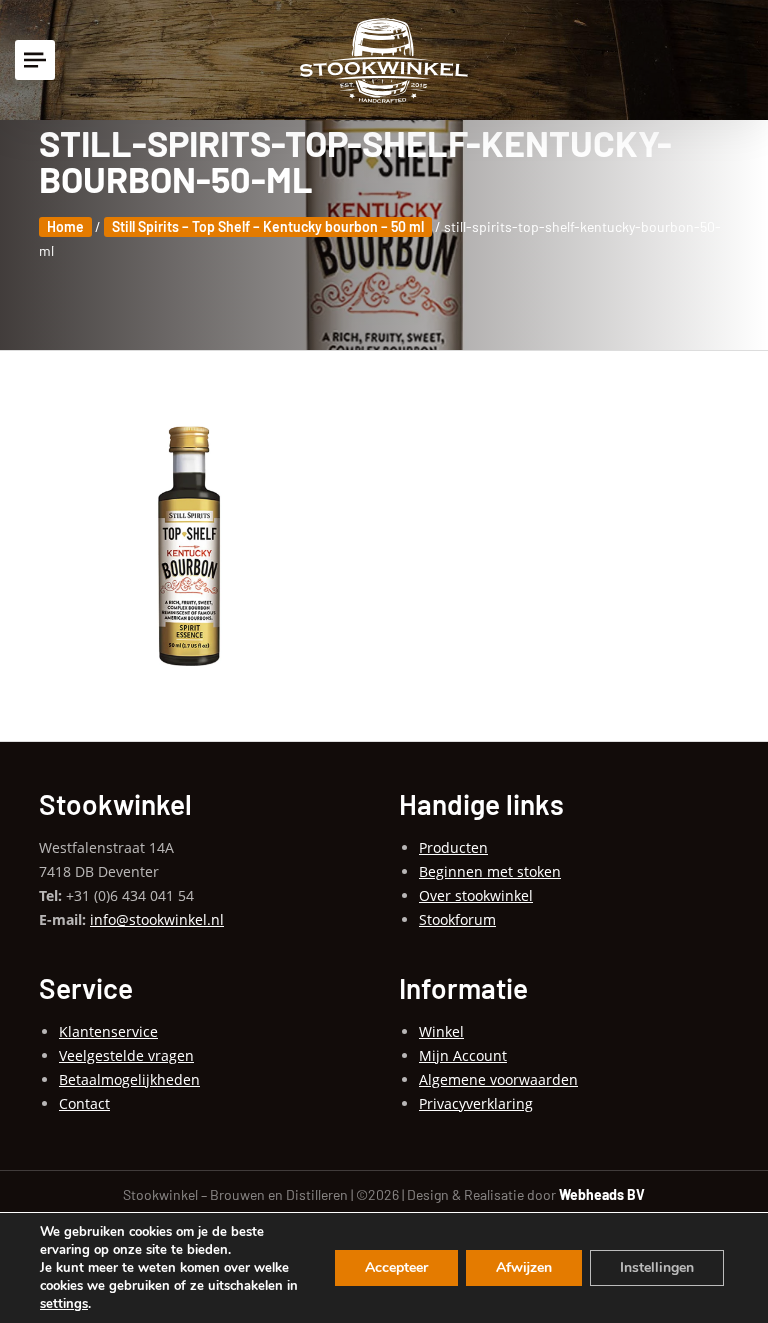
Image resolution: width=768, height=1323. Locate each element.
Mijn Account (463, 1055)
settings (64, 1304)
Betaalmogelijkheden (129, 1079)
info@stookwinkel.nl (157, 919)
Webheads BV (602, 1194)
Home (65, 226)
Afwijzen (524, 1267)
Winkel (441, 1031)
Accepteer (396, 1267)
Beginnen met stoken (490, 871)
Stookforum (457, 919)
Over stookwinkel (476, 895)
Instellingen (657, 1267)
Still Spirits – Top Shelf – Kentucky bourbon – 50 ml (268, 226)
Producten (453, 847)
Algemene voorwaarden (498, 1079)
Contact (84, 1103)
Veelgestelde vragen (126, 1055)
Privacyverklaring (476, 1103)
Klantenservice (108, 1031)
